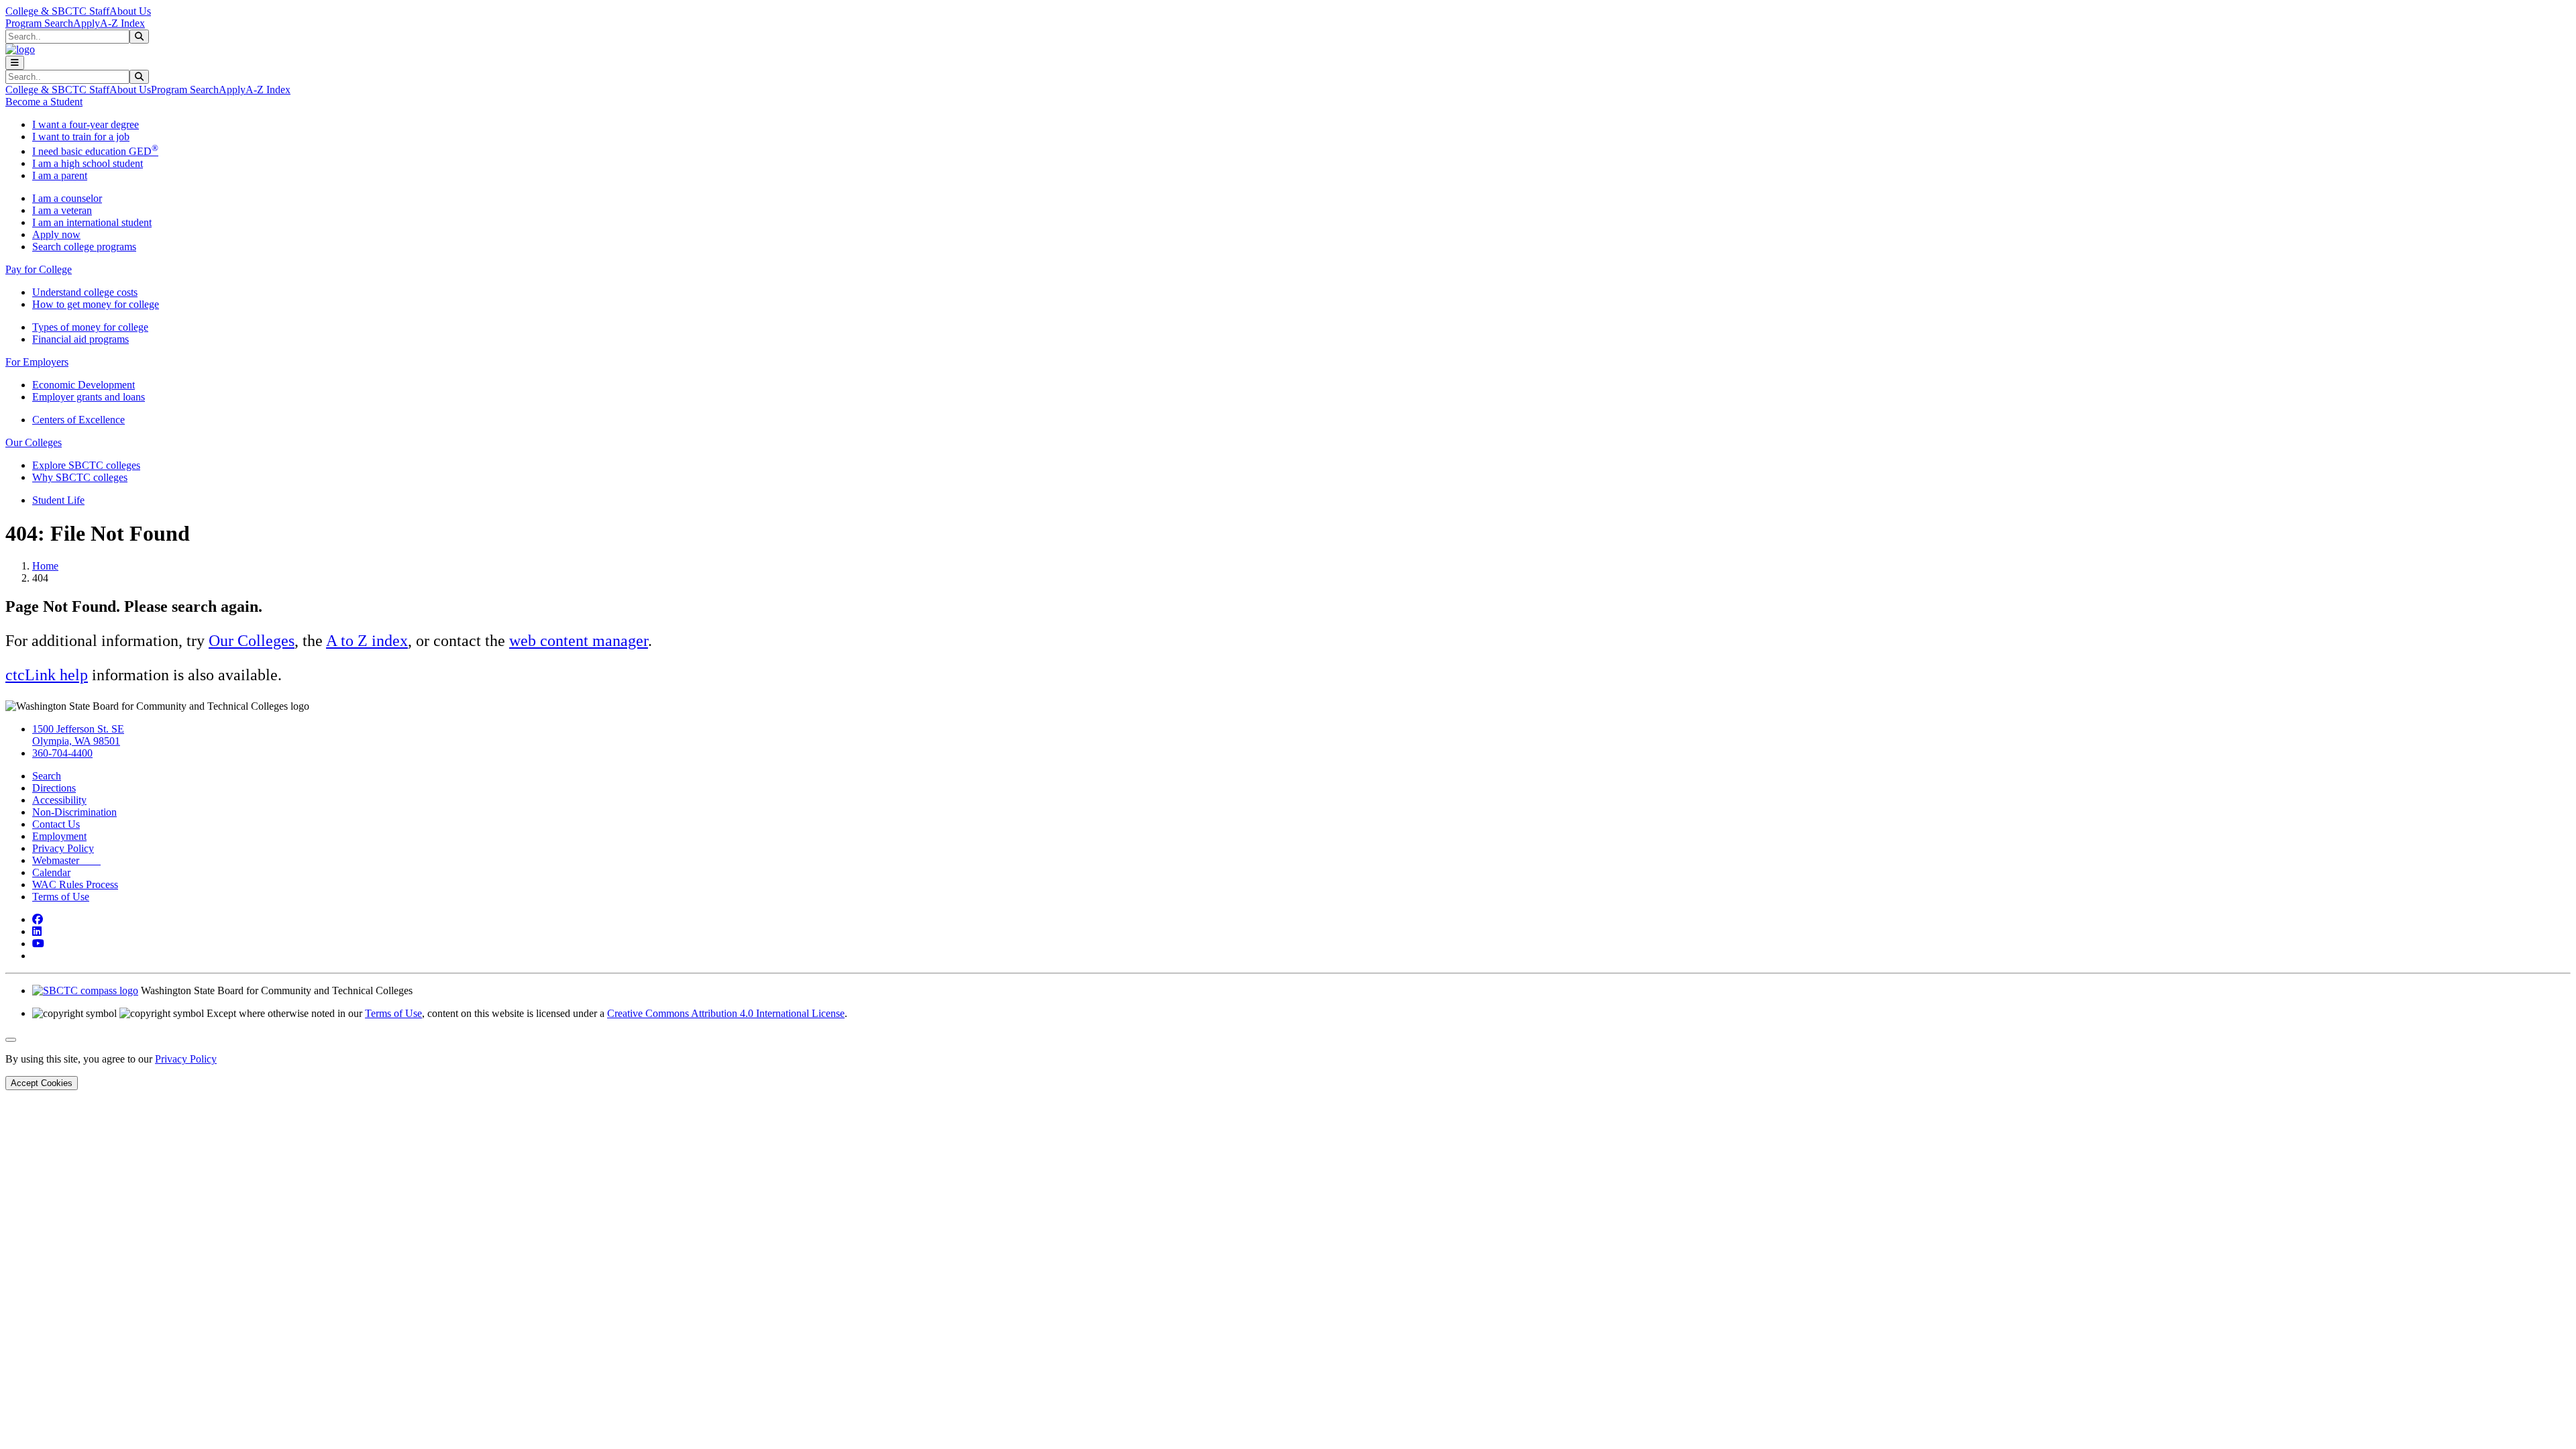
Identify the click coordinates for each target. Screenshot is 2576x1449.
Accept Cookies (42, 1083)
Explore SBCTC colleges (86, 465)
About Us (130, 11)
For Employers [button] (37, 362)
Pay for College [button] (39, 269)
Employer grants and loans (89, 397)
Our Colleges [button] (34, 442)
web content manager (579, 641)
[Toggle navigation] (15, 63)
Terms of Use (61, 897)
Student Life (58, 500)
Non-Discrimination (74, 812)
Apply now (56, 234)
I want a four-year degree (86, 124)
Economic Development (84, 385)
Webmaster (66, 860)
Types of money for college (90, 327)
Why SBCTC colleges (80, 477)
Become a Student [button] (44, 102)
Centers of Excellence (78, 420)
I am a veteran (62, 210)
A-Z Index (122, 23)
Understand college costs (85, 292)
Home (45, 566)
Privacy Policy (63, 848)
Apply (87, 23)
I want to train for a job (81, 137)
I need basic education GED (95, 151)
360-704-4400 (62, 753)
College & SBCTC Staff (57, 11)
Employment (59, 836)
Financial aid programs (80, 339)
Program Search (39, 23)
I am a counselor (67, 198)
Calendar (51, 872)
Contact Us (56, 824)
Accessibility (59, 800)
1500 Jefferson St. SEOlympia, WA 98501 (78, 735)
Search (47, 776)
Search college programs (84, 247)
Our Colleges (252, 641)
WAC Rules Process (75, 884)
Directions (54, 788)
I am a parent (60, 175)
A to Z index (367, 641)
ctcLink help (47, 675)
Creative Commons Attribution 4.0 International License (726, 1013)
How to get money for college (96, 304)
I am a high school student (88, 163)
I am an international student (92, 222)
